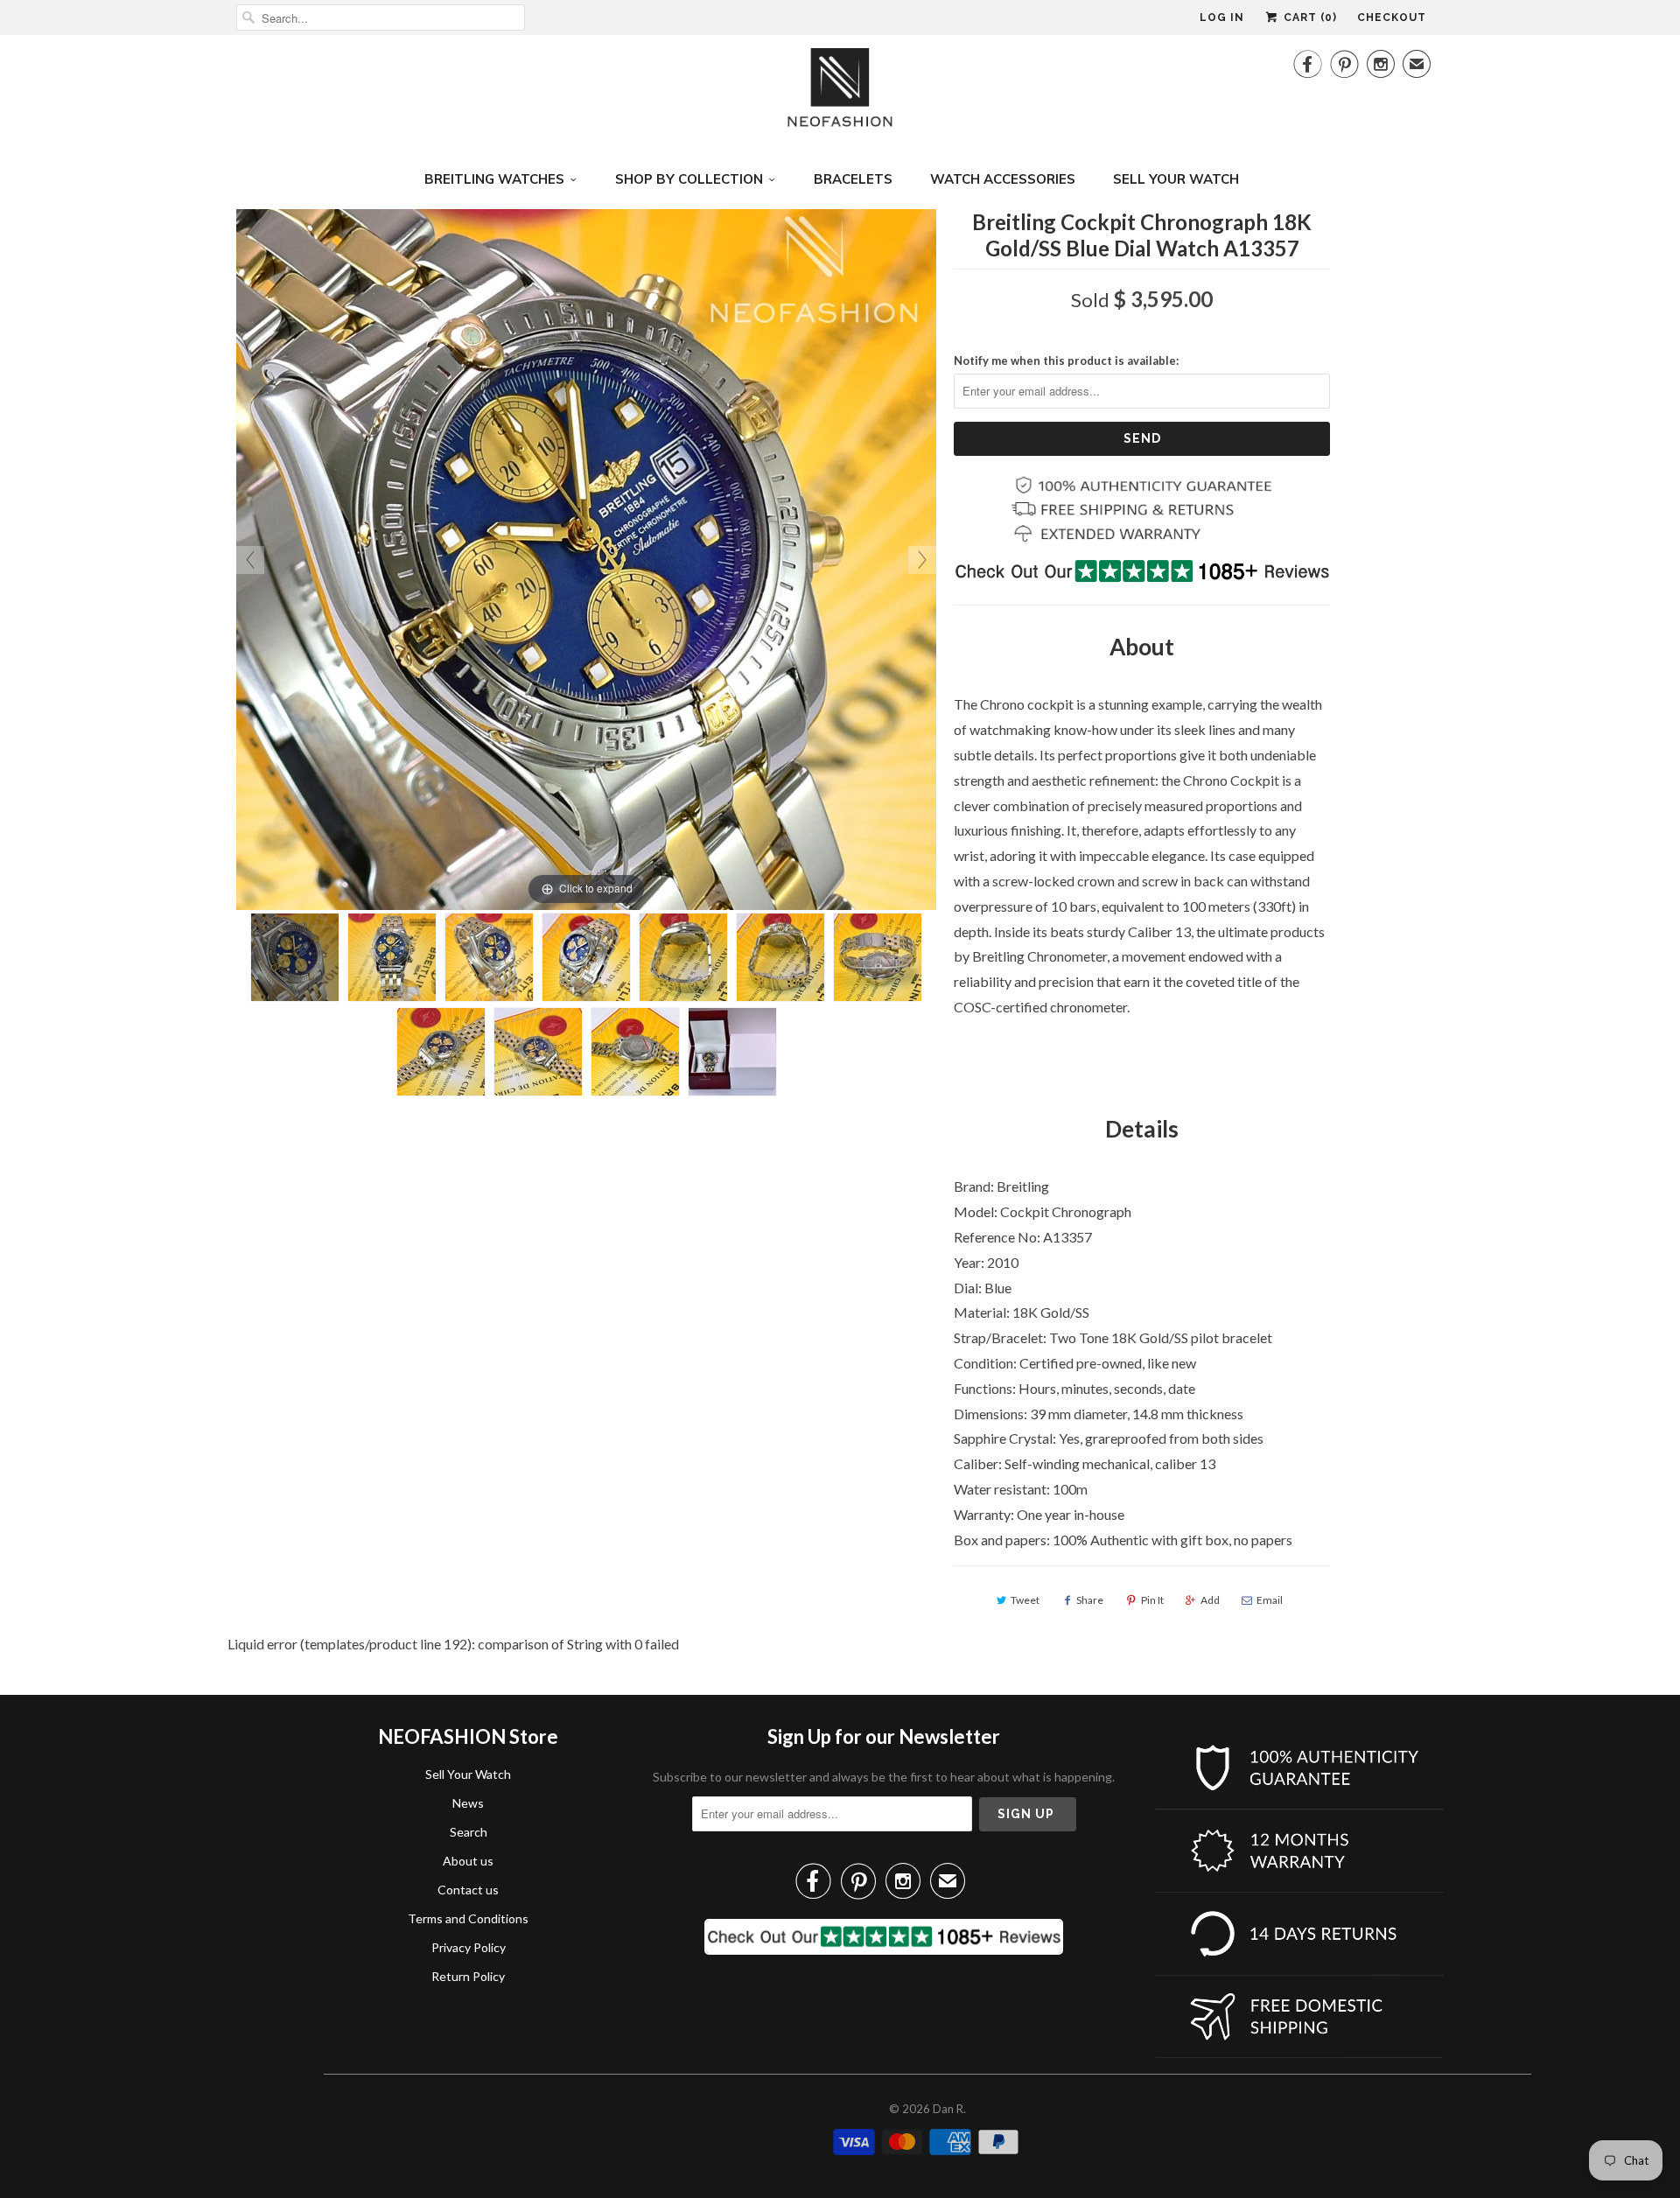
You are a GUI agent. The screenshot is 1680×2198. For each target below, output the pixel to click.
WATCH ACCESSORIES (1003, 179)
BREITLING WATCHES (494, 179)
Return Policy (468, 1976)
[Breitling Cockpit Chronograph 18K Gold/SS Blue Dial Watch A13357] (295, 957)
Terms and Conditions (468, 1918)
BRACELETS (853, 179)
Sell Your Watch (468, 1774)
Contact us (468, 1890)
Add (1210, 1600)
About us (468, 1861)
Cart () (1309, 17)
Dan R (948, 2109)
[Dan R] (840, 92)
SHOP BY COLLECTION (689, 179)
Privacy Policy (469, 1947)
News (468, 1803)
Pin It (1152, 1600)
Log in (1222, 17)
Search (469, 1832)
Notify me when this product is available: (1066, 360)
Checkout (1392, 17)
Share (1090, 1600)
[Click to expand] (586, 558)
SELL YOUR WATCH (1176, 179)
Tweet (1025, 1600)
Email (1270, 1600)
